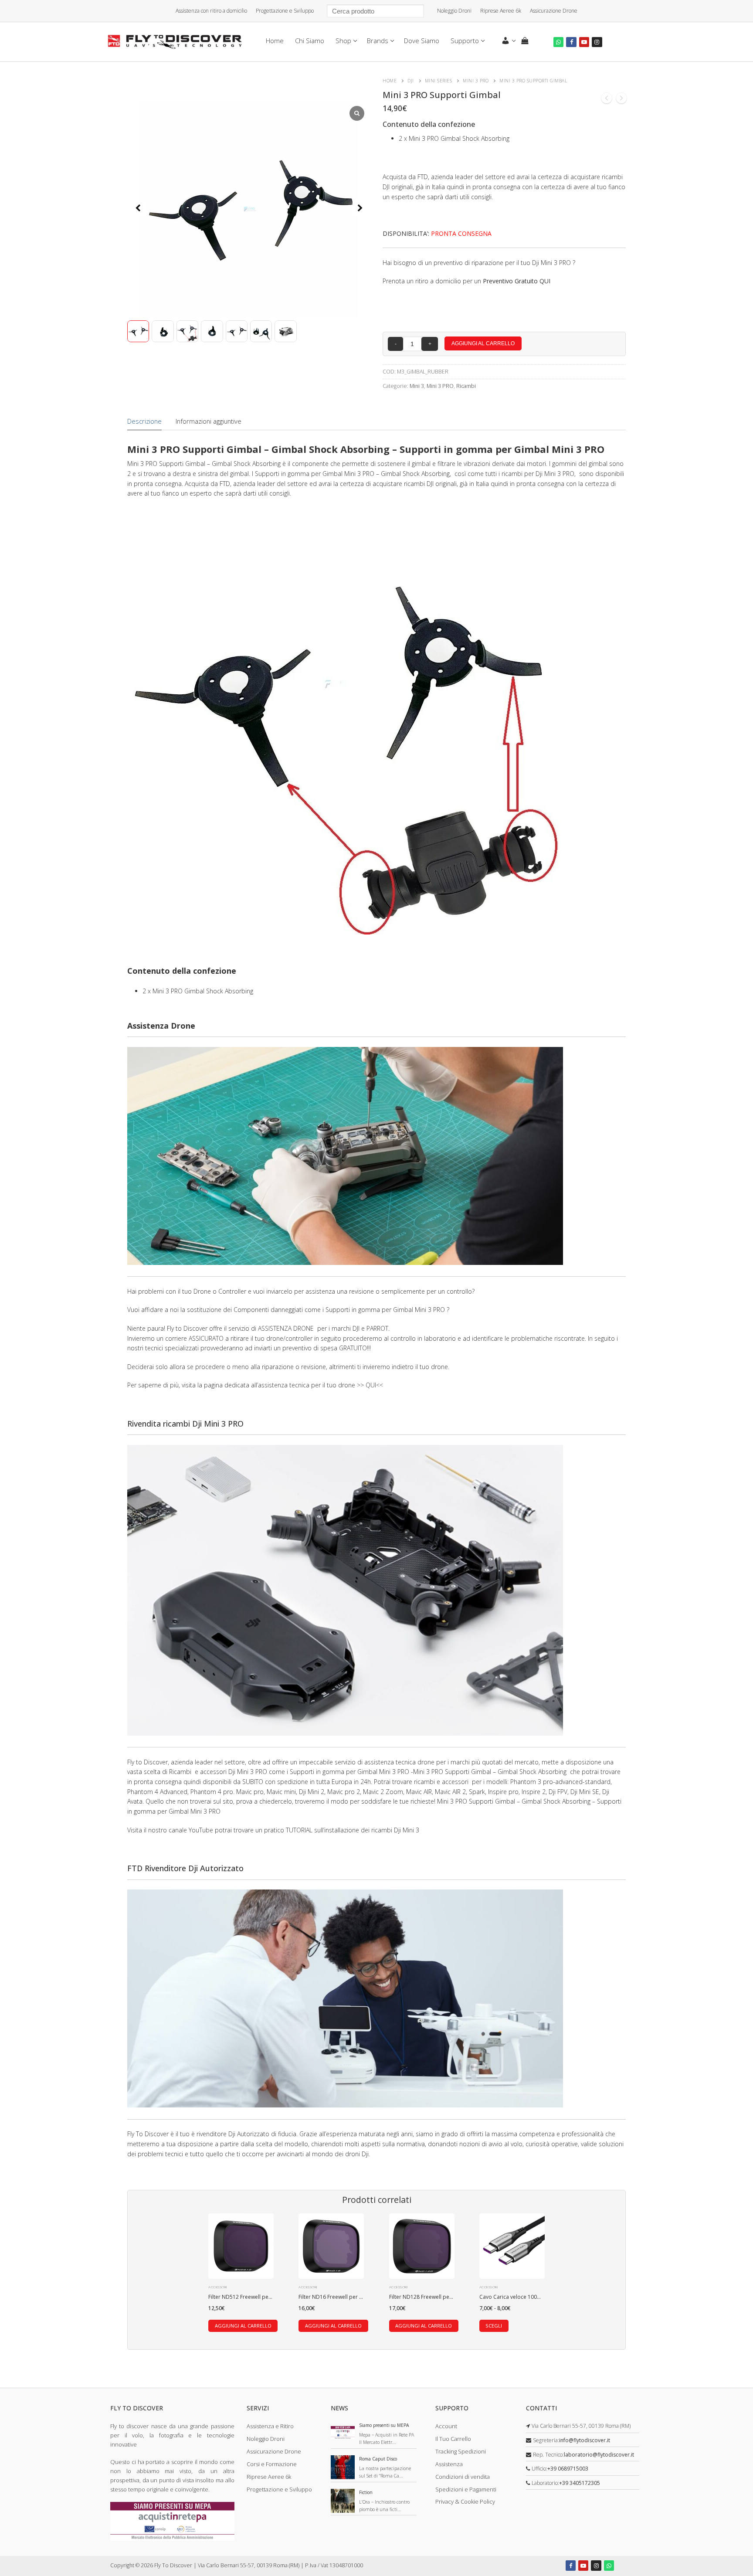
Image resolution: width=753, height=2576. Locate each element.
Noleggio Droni (454, 11)
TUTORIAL (299, 1830)
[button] (360, 209)
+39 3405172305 (580, 2483)
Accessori (218, 2287)
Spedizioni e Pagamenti (466, 2489)
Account (446, 2426)
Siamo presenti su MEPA (384, 2425)
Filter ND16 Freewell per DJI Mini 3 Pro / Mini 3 (354, 2297)
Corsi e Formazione (272, 2464)
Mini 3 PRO (476, 81)
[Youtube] (584, 42)
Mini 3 (417, 386)
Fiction (366, 2492)
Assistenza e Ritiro (270, 2426)
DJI (411, 81)
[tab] (144, 421)
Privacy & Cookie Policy (465, 2501)
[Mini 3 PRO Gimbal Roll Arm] (621, 100)
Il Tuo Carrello (453, 2439)
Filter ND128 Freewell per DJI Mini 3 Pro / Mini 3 (446, 2297)
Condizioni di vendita (463, 2477)
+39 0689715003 (568, 2469)
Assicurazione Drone (554, 11)
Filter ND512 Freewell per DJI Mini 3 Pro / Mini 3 (266, 2297)
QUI (545, 281)
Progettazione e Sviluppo (285, 11)
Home (390, 81)
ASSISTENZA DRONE (287, 1328)
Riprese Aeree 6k (501, 11)
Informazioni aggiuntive (209, 421)
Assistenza (449, 2464)
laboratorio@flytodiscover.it (599, 2455)
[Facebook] (571, 42)
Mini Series (439, 81)
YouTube (201, 1830)
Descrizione (144, 421)
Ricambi (466, 386)
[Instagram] (597, 42)
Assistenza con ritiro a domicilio (211, 11)
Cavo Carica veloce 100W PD (515, 2297)
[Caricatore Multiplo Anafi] (607, 100)
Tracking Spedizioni (461, 2451)
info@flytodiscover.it (585, 2440)
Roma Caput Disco (378, 2459)
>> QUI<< (370, 1385)
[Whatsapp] (558, 42)
